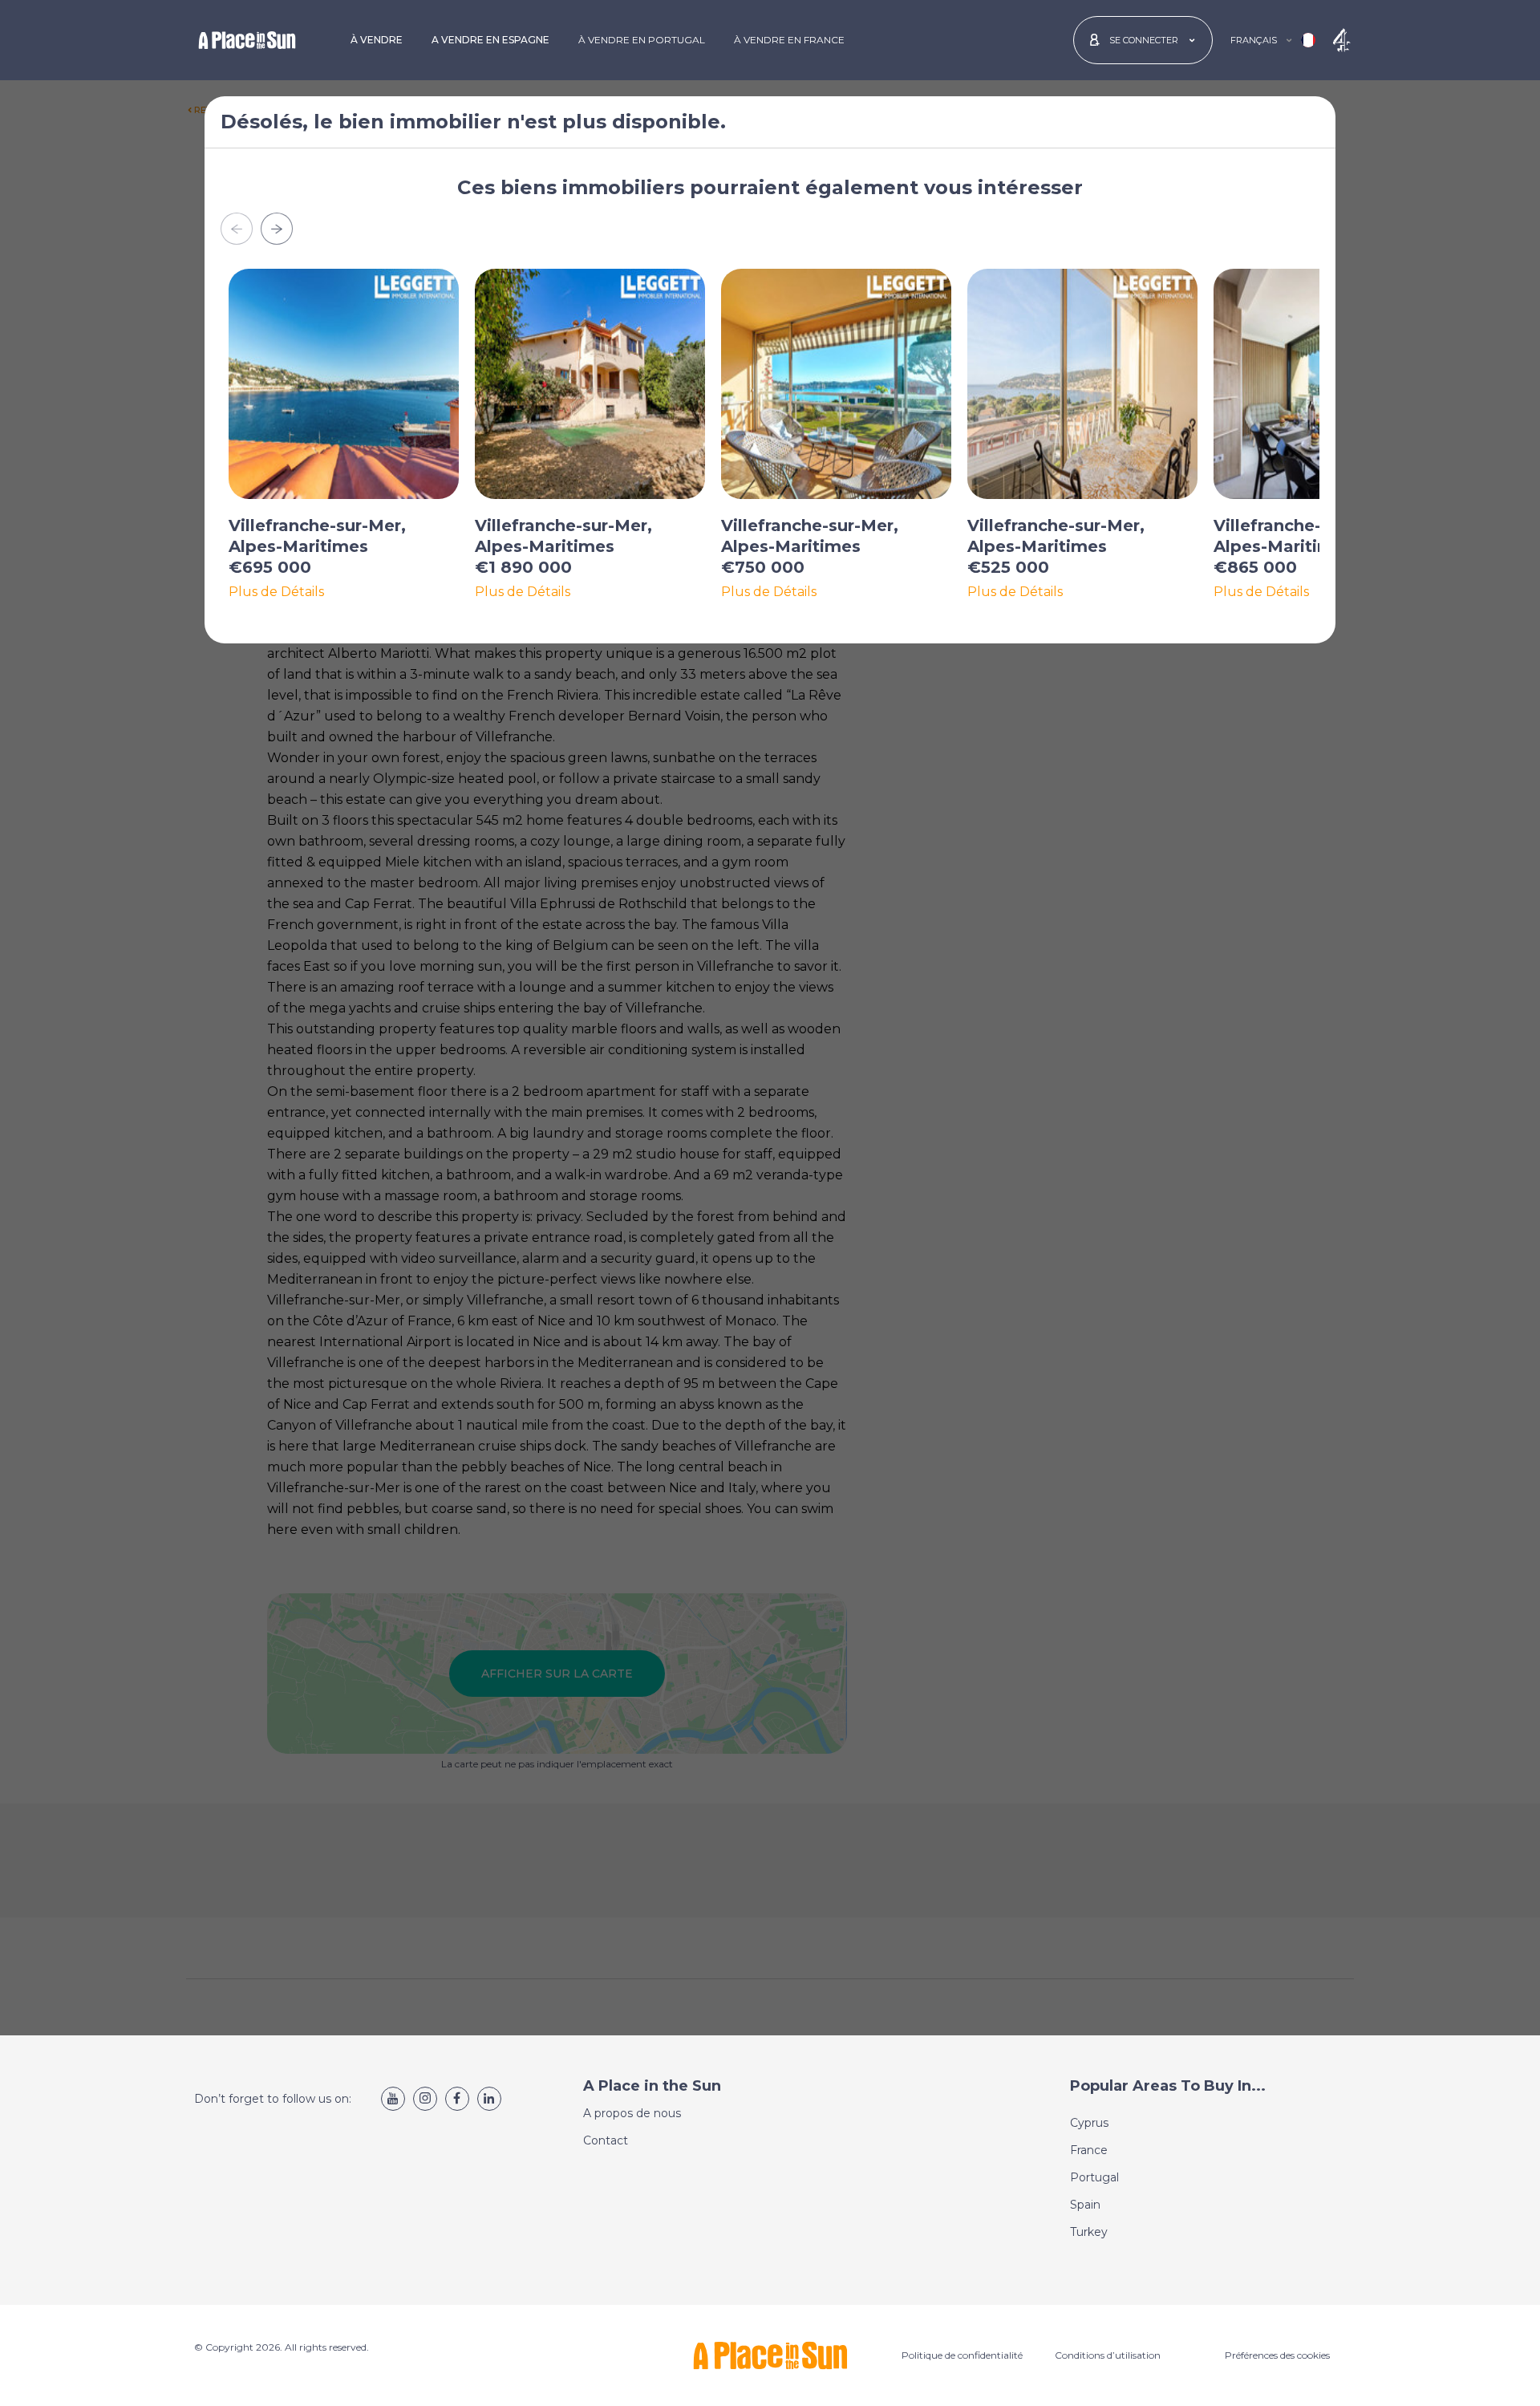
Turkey (1089, 2232)
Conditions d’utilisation (1108, 2355)
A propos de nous (632, 2113)
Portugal (1094, 2177)
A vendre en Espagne (490, 40)
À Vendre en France (789, 40)
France (1089, 2150)
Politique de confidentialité (962, 2355)
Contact (606, 2140)
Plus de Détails (276, 592)
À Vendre (377, 40)
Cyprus (1089, 2123)
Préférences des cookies (1277, 2355)
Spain (1085, 2205)
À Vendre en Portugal (642, 40)
